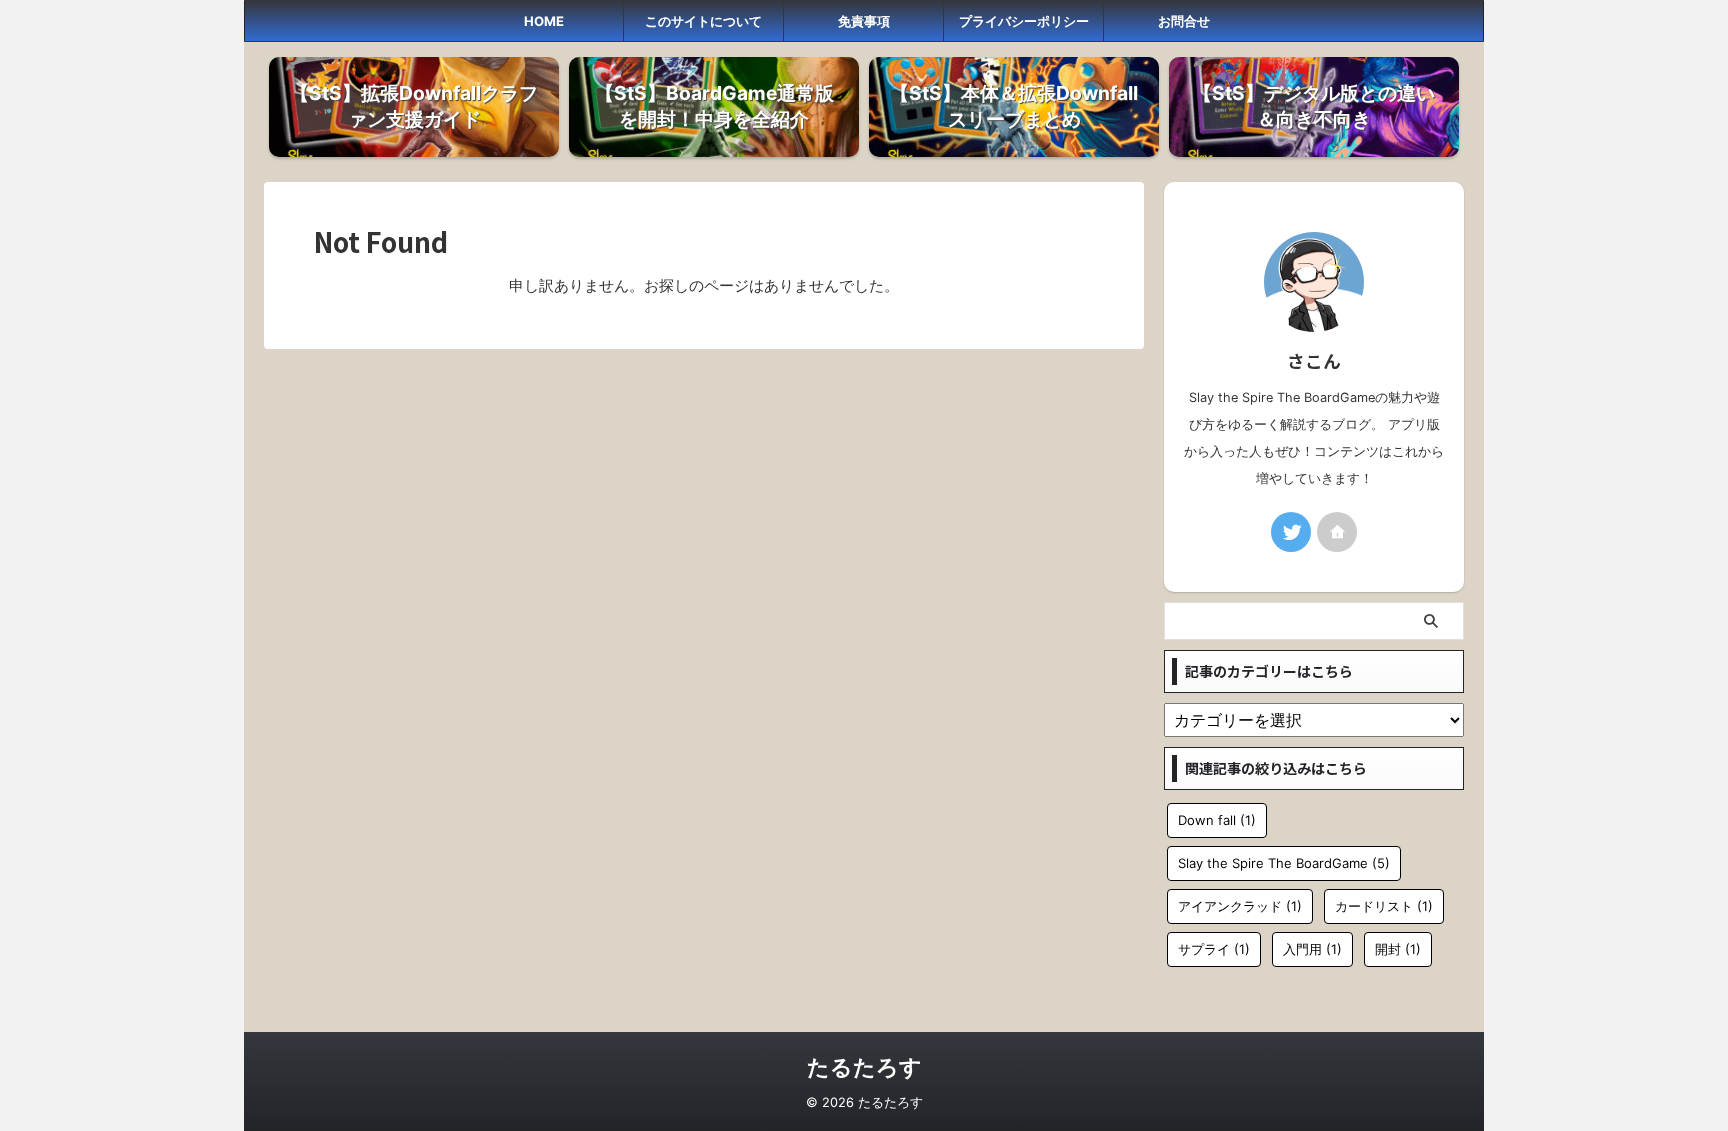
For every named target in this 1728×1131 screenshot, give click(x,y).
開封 (1398, 949)
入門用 (1312, 949)
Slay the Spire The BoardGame (1284, 863)
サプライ (1214, 949)
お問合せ (1184, 21)
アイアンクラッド (1240, 906)
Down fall (1217, 820)
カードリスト (1384, 906)
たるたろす (864, 1067)
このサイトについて (703, 21)
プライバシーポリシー (1024, 21)
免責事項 (864, 21)
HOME (544, 21)
